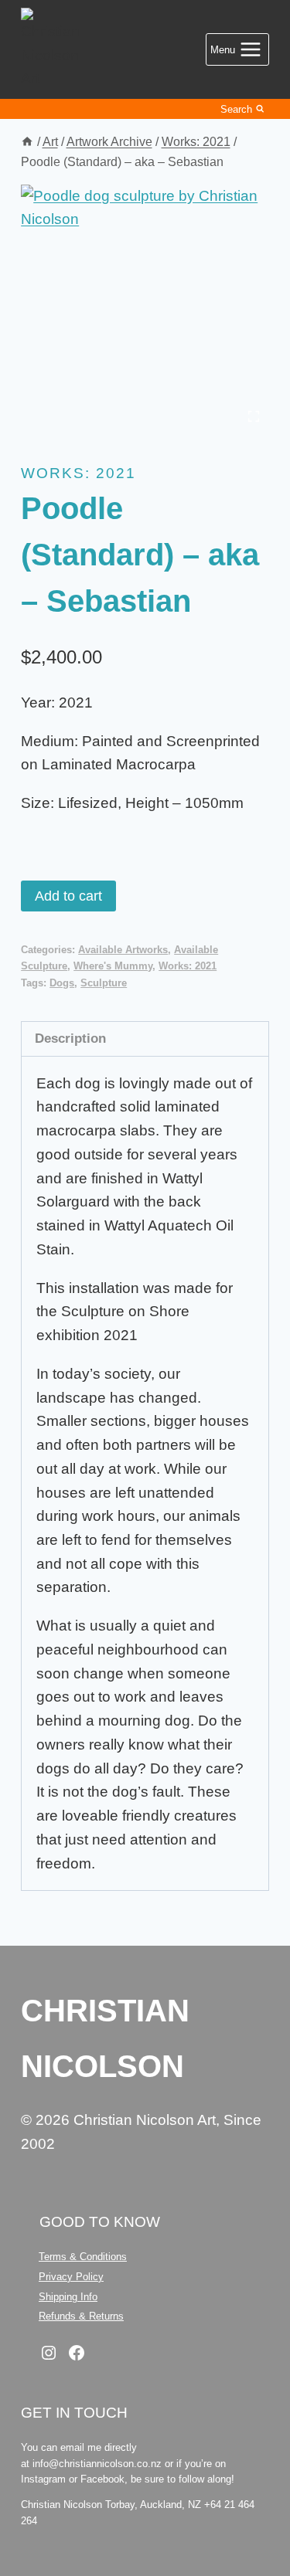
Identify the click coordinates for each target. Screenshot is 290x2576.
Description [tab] (70, 1038)
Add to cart (68, 896)
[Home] (27, 141)
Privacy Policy (71, 2277)
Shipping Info (68, 2297)
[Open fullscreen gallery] (254, 416)
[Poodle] (145, 309)
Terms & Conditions (83, 2257)
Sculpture (104, 983)
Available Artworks (123, 950)
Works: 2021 (78, 473)
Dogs (62, 983)
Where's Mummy (113, 966)
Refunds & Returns (81, 2316)
